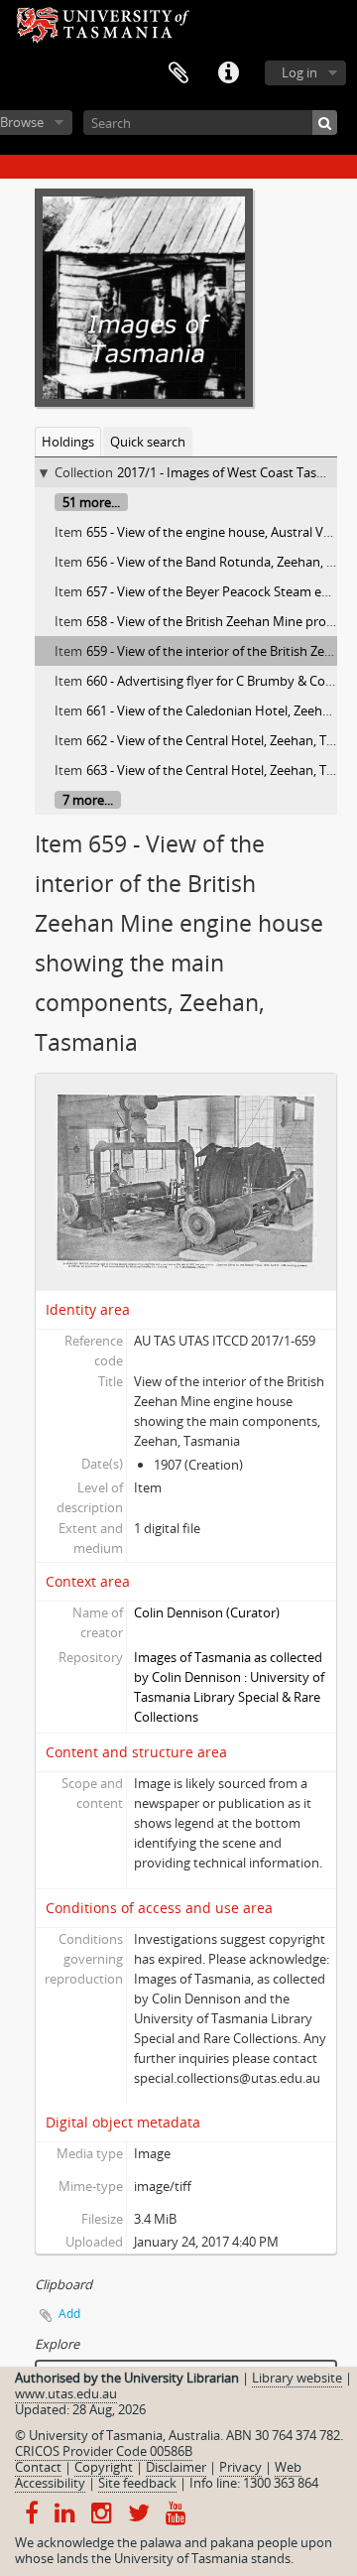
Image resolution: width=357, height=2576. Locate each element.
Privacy (240, 2467)
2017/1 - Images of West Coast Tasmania (235, 472)
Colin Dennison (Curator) (207, 1612)
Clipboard (178, 73)
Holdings (68, 442)
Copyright (104, 2467)
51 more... (91, 502)
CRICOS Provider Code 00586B (104, 2451)
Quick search (148, 442)
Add (69, 2314)
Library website (297, 2378)
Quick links (228, 73)
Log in (299, 72)
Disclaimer (176, 2467)
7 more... (88, 800)
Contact (38, 2467)
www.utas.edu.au (66, 2393)
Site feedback (137, 2483)
